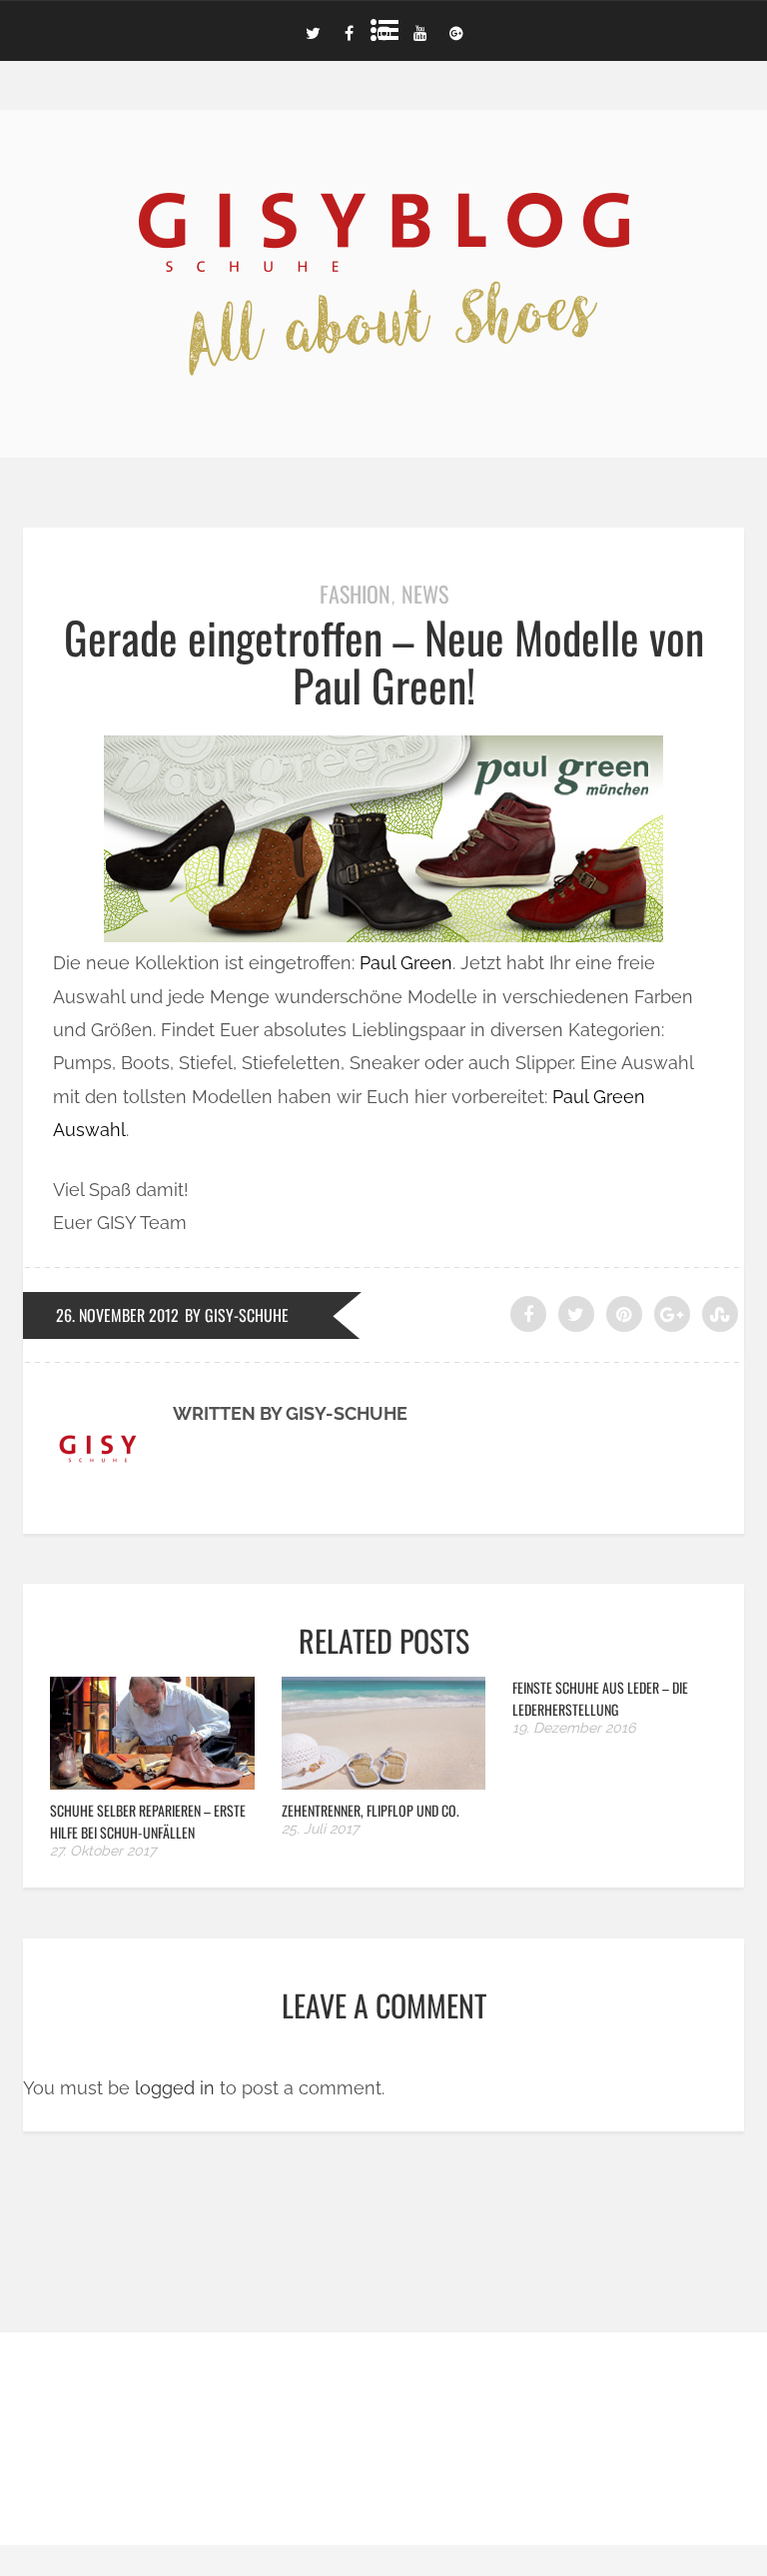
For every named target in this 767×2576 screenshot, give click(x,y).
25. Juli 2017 (320, 1829)
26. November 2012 (117, 1315)
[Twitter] (313, 31)
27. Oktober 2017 (103, 1851)
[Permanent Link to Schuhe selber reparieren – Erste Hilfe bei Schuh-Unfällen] (152, 1783)
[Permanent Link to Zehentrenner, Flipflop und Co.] (384, 1783)
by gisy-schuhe (237, 1315)
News (425, 594)
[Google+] (456, 31)
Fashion (355, 594)
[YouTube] (420, 31)
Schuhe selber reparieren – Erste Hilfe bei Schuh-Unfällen (148, 1821)
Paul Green (406, 963)
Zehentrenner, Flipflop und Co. (371, 1810)
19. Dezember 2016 (574, 1728)
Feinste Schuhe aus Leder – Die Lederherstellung (600, 1698)
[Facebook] (349, 31)
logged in (175, 2088)
